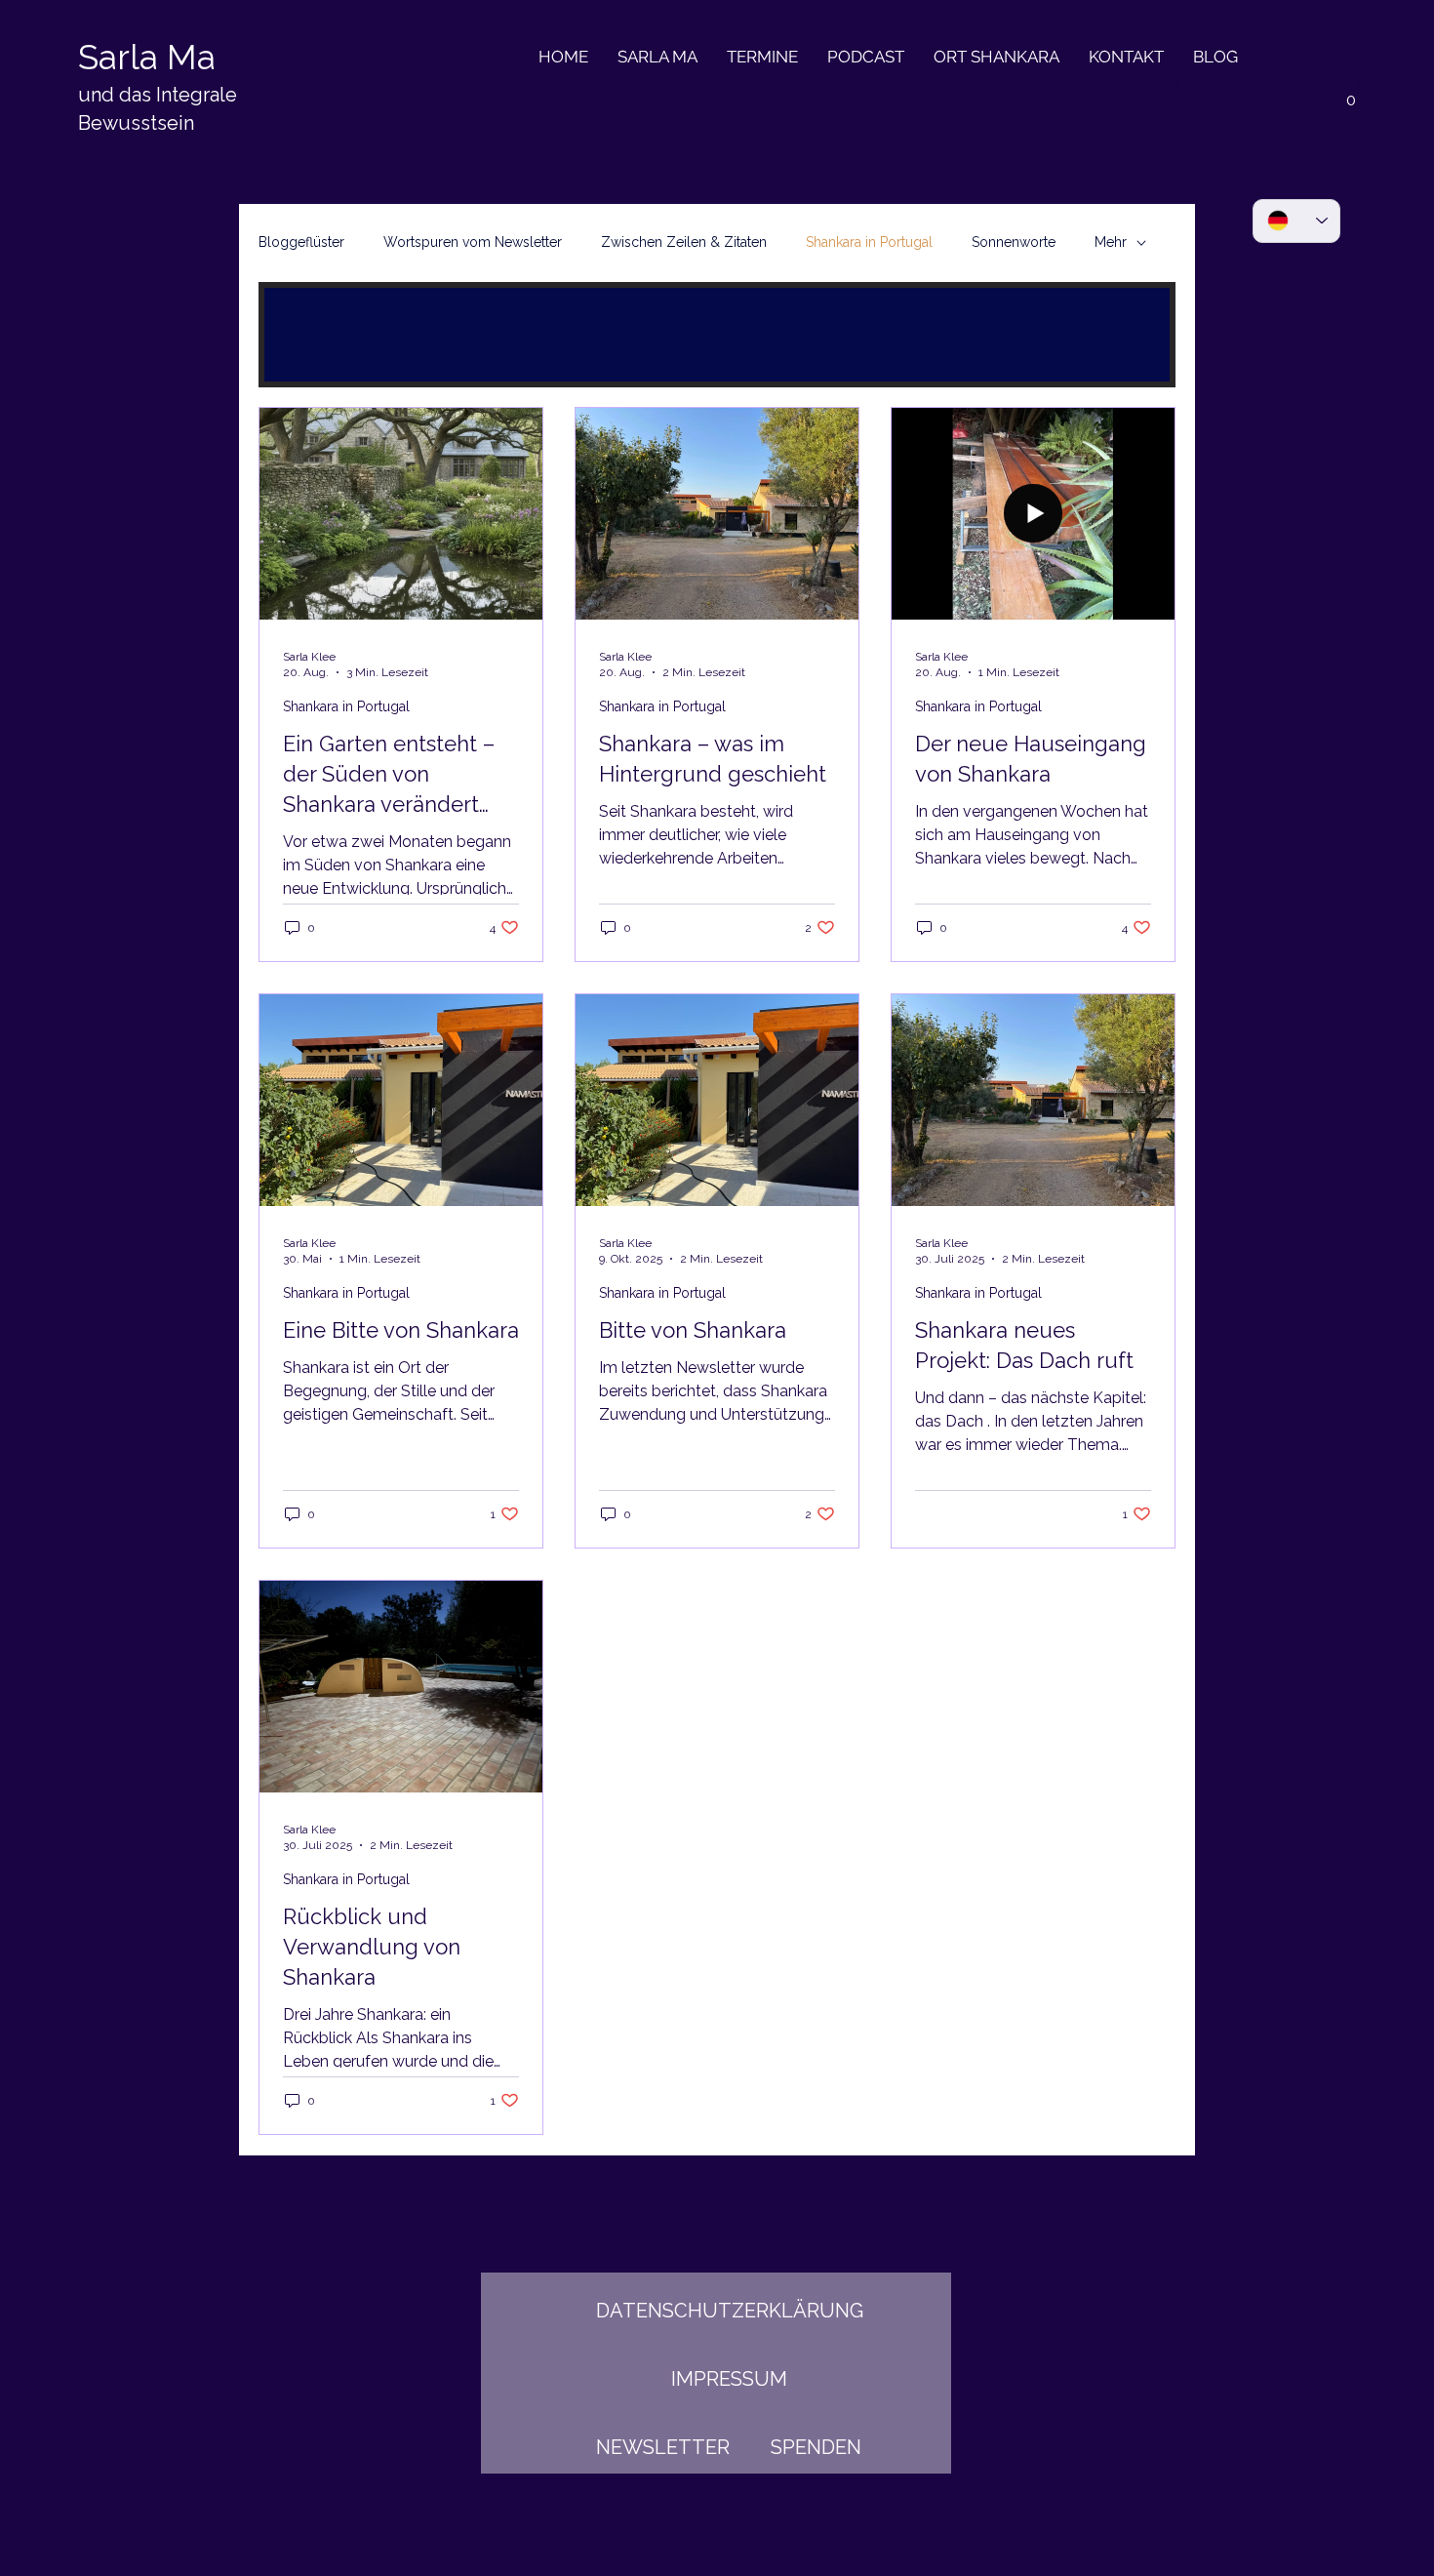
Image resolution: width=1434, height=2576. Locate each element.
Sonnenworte (1014, 242)
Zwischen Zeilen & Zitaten (684, 242)
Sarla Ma (147, 57)
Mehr (1111, 242)
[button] (1351, 93)
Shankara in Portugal (869, 242)
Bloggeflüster (301, 242)
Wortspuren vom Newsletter (473, 242)
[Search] (1175, 82)
